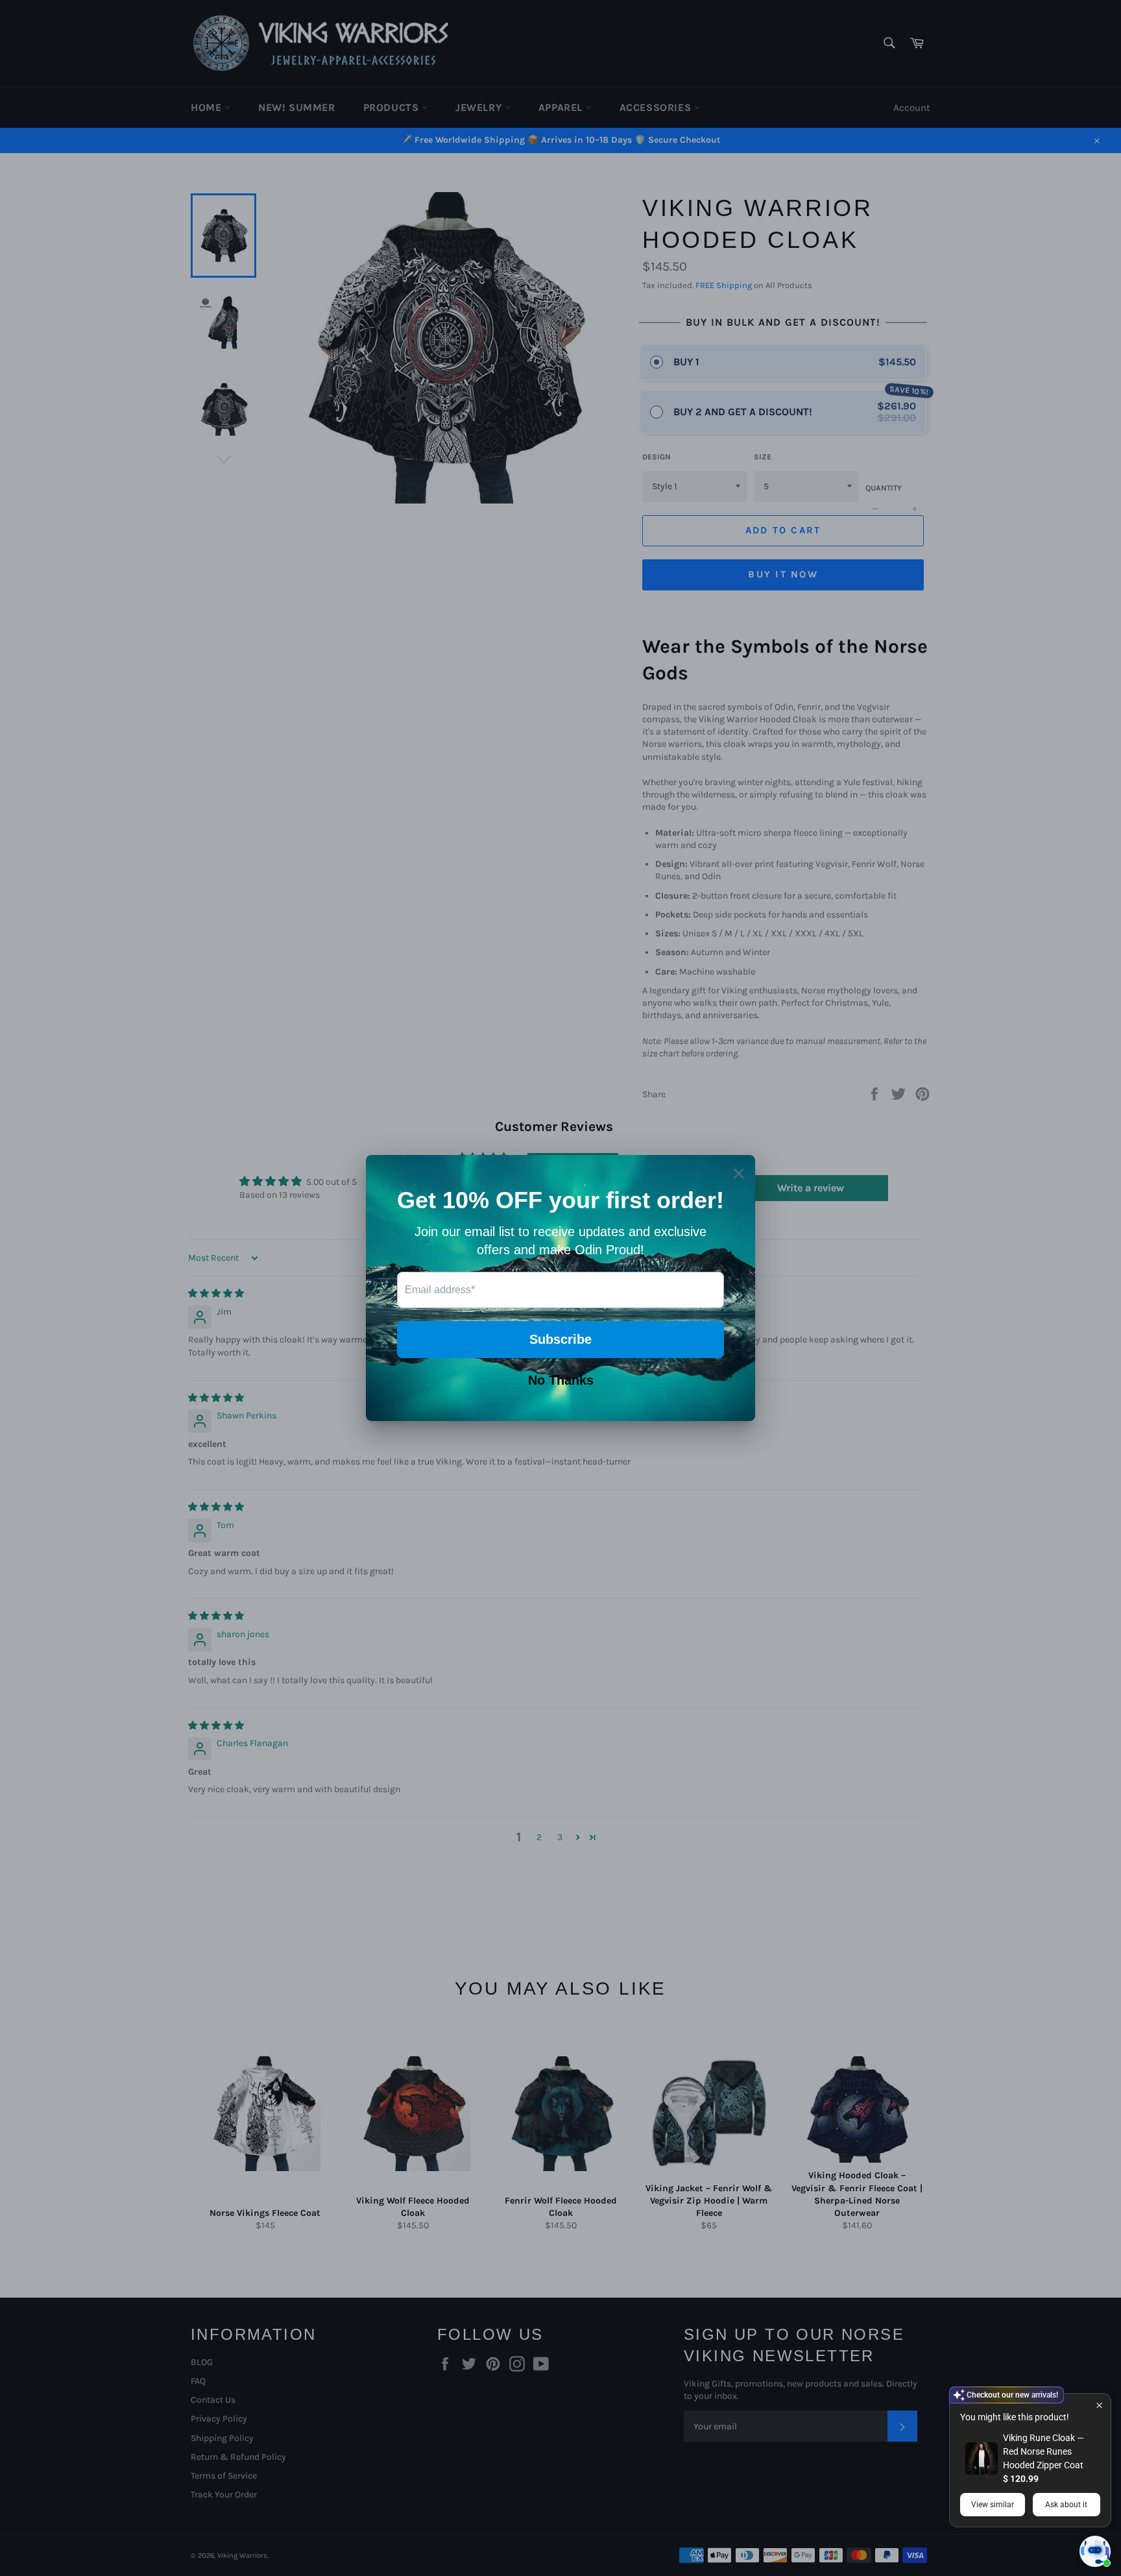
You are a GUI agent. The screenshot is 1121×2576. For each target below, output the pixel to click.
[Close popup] (1099, 2405)
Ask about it (1066, 2505)
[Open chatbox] (1095, 2551)
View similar (993, 2505)
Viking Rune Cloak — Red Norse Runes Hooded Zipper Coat (1043, 2451)
